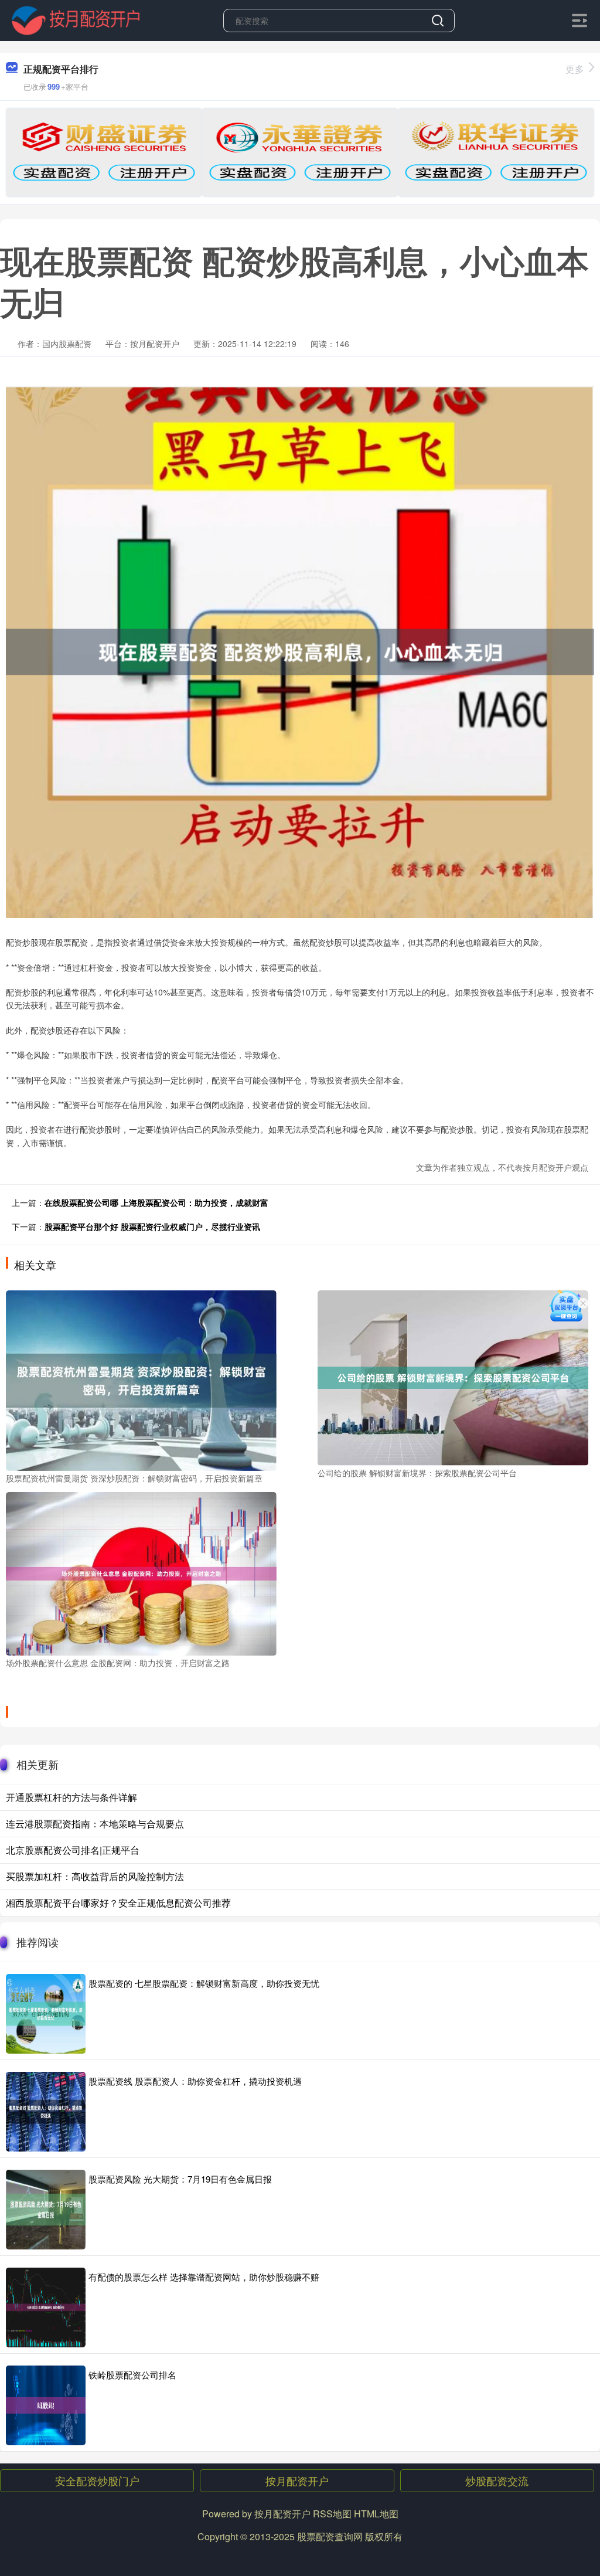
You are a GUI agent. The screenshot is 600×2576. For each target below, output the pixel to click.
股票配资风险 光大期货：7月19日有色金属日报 (180, 2179)
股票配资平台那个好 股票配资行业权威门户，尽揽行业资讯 (152, 1226)
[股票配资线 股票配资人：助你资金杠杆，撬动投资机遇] (46, 2112)
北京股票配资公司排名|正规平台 (73, 1850)
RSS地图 (332, 2514)
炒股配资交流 (497, 2480)
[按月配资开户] (76, 19)
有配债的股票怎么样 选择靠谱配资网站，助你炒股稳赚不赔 (204, 2277)
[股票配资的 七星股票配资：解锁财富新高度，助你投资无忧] (46, 2014)
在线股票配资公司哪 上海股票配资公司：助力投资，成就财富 (156, 1202)
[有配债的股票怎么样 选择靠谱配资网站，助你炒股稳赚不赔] (46, 2307)
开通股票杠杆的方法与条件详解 (71, 1797)
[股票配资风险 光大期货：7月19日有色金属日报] (46, 2210)
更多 (575, 69)
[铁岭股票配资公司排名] (46, 2405)
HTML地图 (376, 2514)
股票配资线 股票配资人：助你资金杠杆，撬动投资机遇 (195, 2081)
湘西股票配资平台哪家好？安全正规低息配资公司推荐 (118, 1903)
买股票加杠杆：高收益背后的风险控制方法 (95, 1876)
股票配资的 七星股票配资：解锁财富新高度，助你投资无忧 (204, 1983)
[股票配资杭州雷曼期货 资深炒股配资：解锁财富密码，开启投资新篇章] (141, 1379)
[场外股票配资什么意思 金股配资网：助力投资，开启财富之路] (141, 1572)
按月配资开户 (297, 2480)
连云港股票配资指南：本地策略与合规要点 (95, 1824)
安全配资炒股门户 (97, 2480)
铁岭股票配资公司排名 (132, 2375)
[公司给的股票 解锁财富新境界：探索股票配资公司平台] (453, 1377)
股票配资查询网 (330, 2536)
